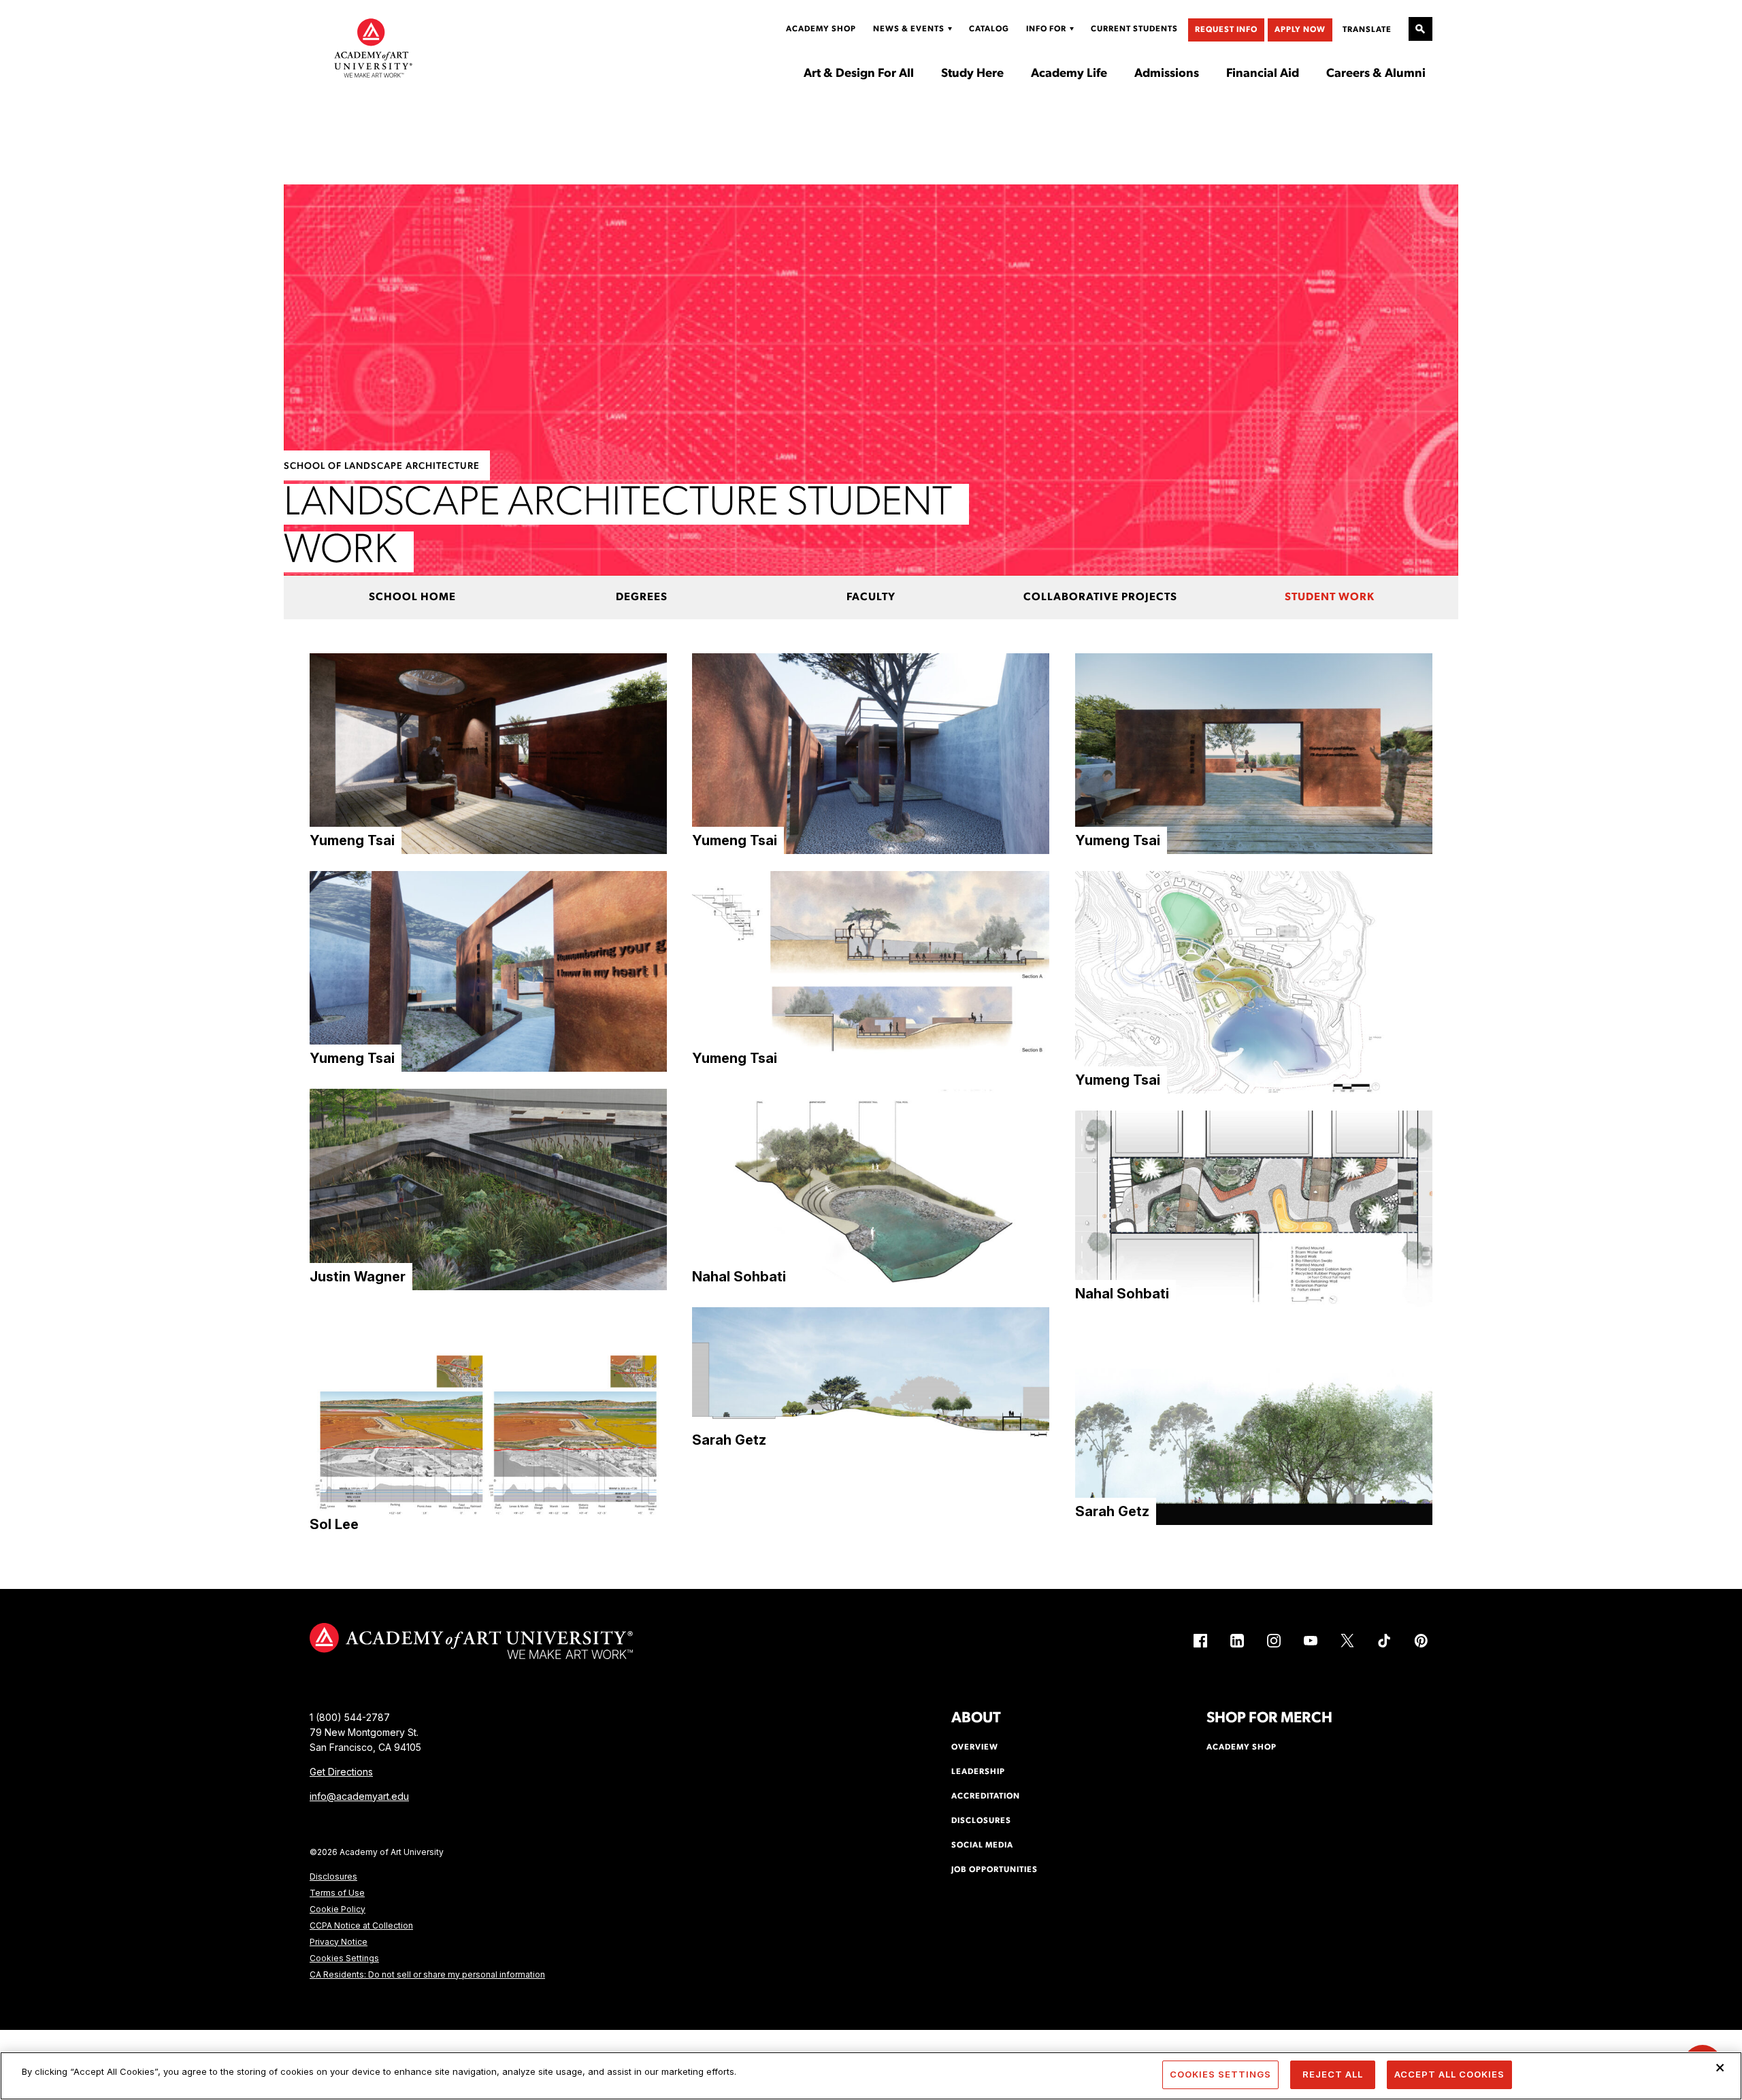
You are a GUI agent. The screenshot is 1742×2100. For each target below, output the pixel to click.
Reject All (1333, 2074)
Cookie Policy (338, 1909)
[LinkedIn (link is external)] (1237, 1641)
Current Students (1134, 29)
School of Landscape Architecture (382, 466)
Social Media (982, 1845)
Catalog (989, 29)
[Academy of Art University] (374, 48)
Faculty (871, 597)
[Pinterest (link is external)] (1421, 1641)
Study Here (972, 74)
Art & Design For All (859, 74)
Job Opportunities (995, 1870)
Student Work (1330, 597)
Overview (975, 1748)
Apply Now (1300, 30)
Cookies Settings (344, 1958)
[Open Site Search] (1420, 29)
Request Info (1226, 30)
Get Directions (341, 1772)
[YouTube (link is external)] (1311, 1641)
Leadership (978, 1772)
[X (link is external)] (1347, 1641)
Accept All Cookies (1449, 2074)
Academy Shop (821, 29)
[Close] (1720, 2067)
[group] (488, 754)
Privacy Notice (339, 1942)
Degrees (642, 597)
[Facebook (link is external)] (1200, 1641)
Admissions (1167, 74)
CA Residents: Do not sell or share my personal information (427, 1974)
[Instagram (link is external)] (1274, 1641)
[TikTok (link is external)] (1384, 1641)
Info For (1046, 29)
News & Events (909, 29)
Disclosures (333, 1876)
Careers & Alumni (1376, 74)
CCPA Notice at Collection (361, 1925)
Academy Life (1069, 74)
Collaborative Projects (1100, 597)
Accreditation (986, 1797)
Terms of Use (337, 1893)
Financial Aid (1263, 74)
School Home (412, 597)
